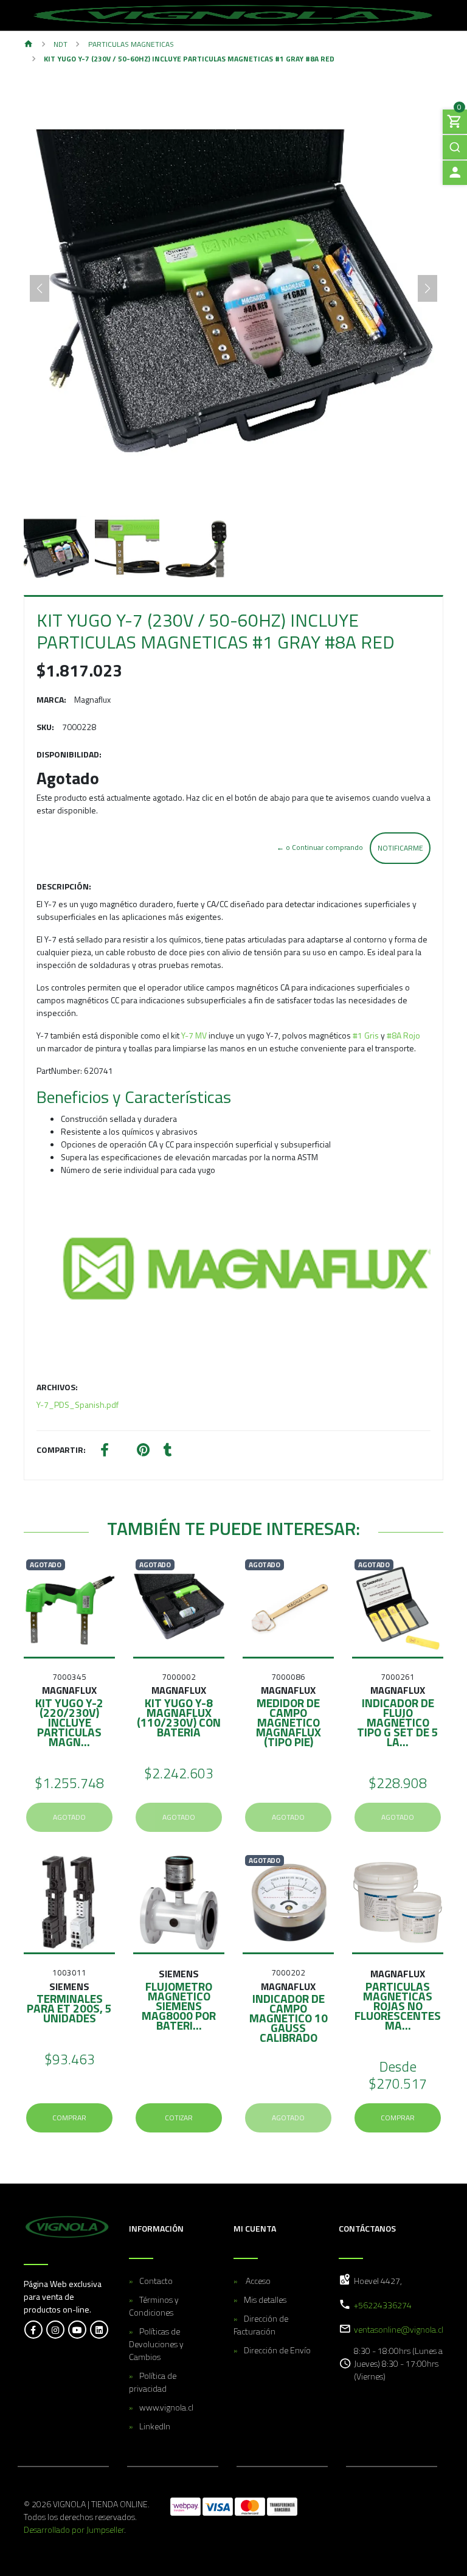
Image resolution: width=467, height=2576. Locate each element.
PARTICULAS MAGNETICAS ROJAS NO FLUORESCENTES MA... (398, 2006)
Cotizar (179, 2118)
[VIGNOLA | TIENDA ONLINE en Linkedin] (99, 2330)
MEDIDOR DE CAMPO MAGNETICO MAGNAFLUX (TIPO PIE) (289, 1722)
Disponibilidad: (69, 754)
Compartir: (61, 1450)
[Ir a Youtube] (77, 2330)
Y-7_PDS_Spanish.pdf (78, 1405)
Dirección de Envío (277, 2350)
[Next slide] (427, 288)
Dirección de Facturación (261, 2325)
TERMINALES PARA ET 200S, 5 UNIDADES (69, 2008)
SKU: (45, 727)
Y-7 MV (195, 1035)
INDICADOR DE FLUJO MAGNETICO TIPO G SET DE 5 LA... (398, 1722)
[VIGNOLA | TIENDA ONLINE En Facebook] (33, 2330)
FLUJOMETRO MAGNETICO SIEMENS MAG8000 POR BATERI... (179, 2006)
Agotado (69, 1817)
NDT (61, 44)
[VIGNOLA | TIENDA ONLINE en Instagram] (55, 2330)
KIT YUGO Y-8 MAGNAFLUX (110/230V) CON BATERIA (179, 1717)
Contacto (156, 2281)
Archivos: (57, 1387)
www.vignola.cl (166, 2407)
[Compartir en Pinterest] (143, 1451)
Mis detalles (265, 2299)
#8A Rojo (403, 1035)
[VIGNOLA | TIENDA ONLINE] (233, 15)
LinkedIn (155, 2426)
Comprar (69, 2118)
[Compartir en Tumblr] (168, 1451)
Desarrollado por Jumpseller (74, 2529)
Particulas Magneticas (131, 44)
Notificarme (400, 848)
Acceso (257, 2281)
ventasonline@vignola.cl (399, 2329)
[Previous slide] (40, 288)
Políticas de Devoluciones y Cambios (156, 2344)
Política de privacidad (153, 2382)
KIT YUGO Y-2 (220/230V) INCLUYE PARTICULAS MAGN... (69, 1722)
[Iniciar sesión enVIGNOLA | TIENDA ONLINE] (455, 173)
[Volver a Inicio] (29, 45)
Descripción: (64, 886)
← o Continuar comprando (320, 847)
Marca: (51, 699)
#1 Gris (367, 1035)
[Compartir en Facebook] (105, 1451)
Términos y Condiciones (154, 2306)
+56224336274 (383, 2305)
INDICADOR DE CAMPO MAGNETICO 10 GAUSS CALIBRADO (289, 2018)
